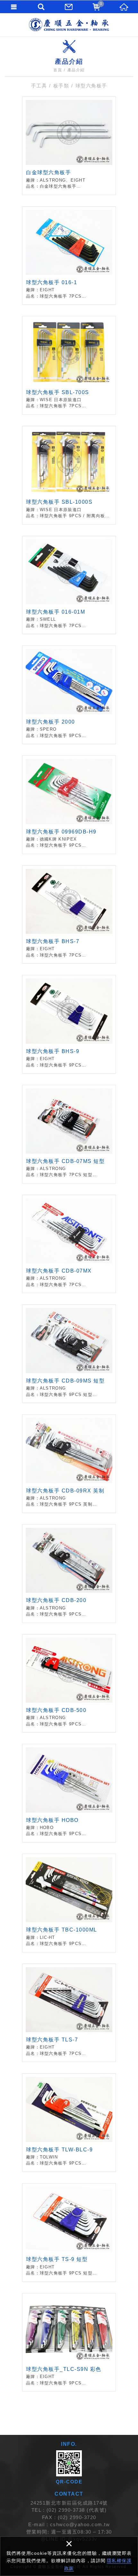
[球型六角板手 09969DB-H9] (69, 805)
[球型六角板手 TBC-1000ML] (69, 1903)
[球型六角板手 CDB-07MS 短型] (69, 1134)
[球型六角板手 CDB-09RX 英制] (69, 1464)
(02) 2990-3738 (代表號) (77, 2510)
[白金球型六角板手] (69, 146)
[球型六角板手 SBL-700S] (69, 365)
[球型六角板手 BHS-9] (69, 1024)
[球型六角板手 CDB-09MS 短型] (69, 1354)
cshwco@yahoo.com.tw (80, 2524)
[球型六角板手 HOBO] (69, 1793)
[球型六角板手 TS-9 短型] (69, 2233)
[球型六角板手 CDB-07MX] (69, 1244)
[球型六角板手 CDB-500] (69, 1684)
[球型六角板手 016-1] (69, 256)
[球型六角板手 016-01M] (69, 585)
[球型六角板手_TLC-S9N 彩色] (69, 2342)
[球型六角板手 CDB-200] (69, 1574)
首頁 (58, 70)
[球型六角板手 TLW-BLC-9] (69, 2123)
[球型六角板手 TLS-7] (69, 2013)
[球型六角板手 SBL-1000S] (69, 475)
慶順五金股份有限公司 (69, 25)
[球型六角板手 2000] (69, 695)
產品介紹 (76, 70)
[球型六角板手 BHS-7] (69, 915)
